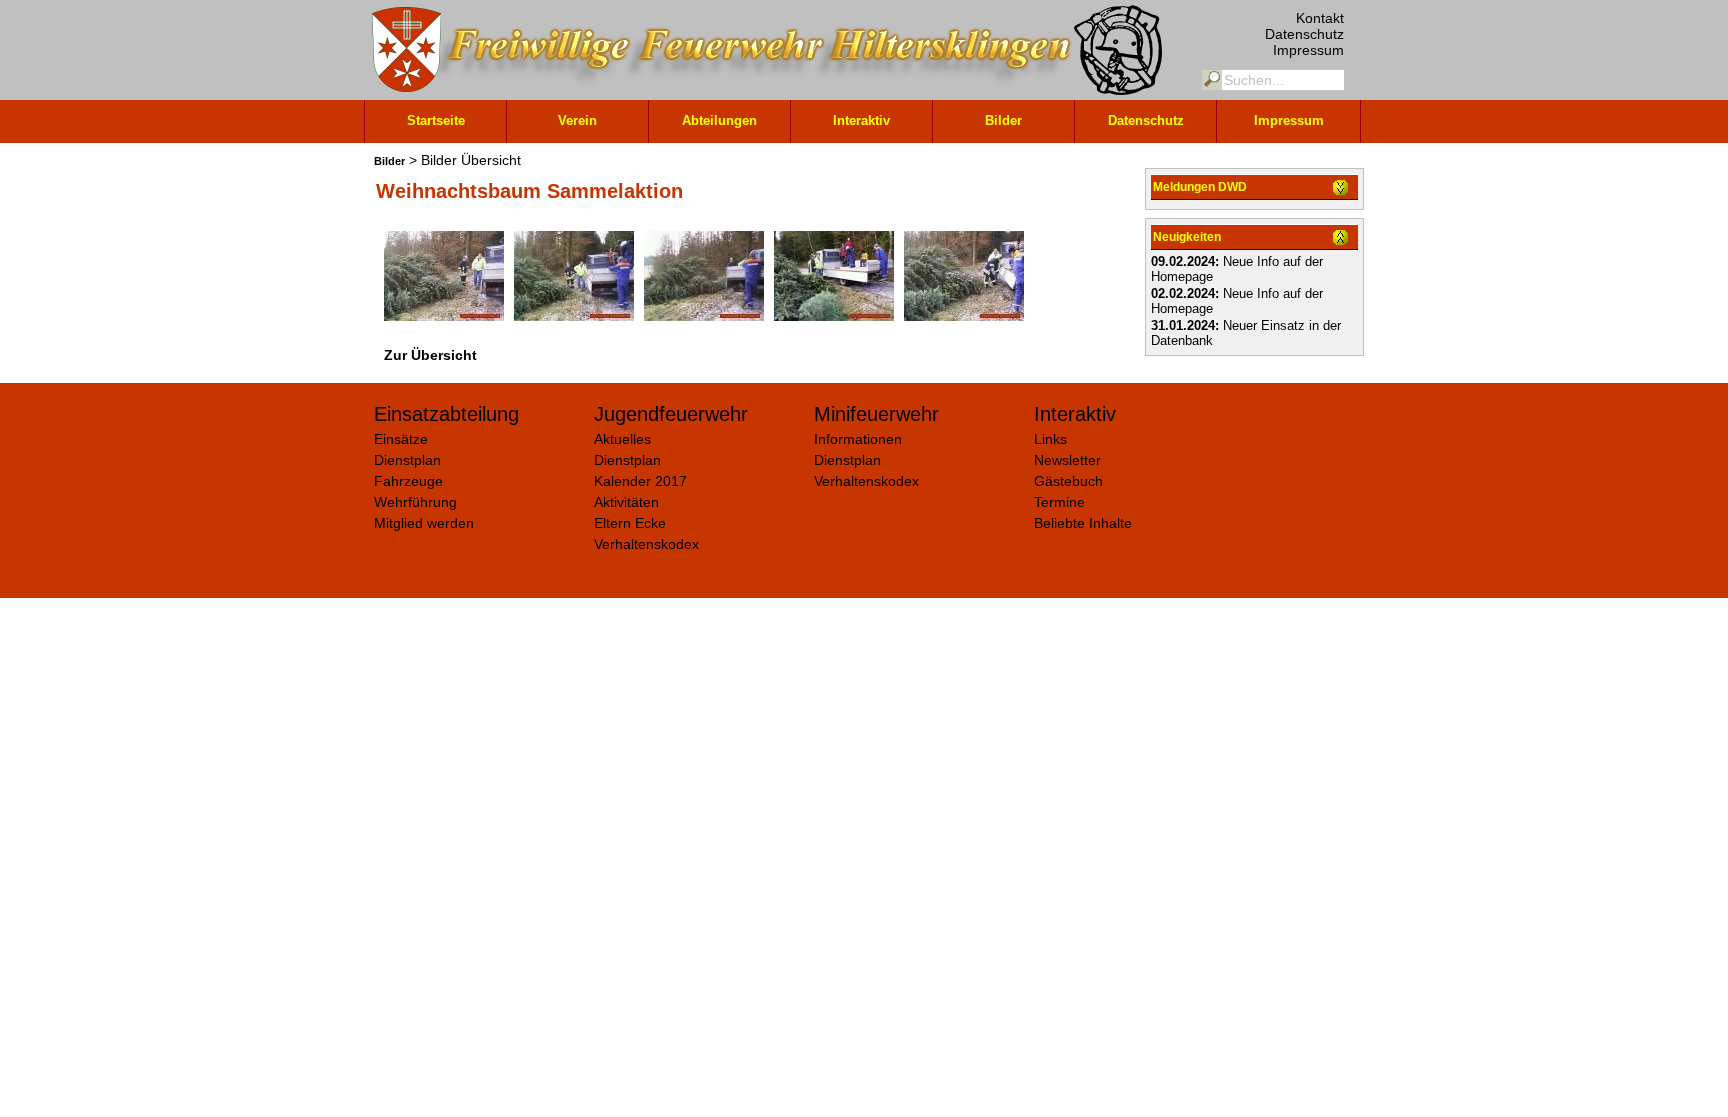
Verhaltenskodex (646, 544)
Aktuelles (622, 439)
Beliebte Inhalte (1083, 523)
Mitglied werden (424, 523)
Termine (1059, 502)
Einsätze (401, 439)
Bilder (1003, 120)
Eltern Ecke (630, 523)
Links (1050, 439)
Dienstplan (407, 460)
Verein (577, 120)
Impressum (1308, 50)
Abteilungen (719, 120)
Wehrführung (415, 502)
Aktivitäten (626, 502)
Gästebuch (1068, 481)
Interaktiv (861, 120)
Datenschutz (1304, 34)
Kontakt (1320, 18)
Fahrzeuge (408, 481)
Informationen (858, 439)
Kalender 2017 (640, 481)
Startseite (436, 120)
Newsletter (1067, 460)
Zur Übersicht (430, 355)
